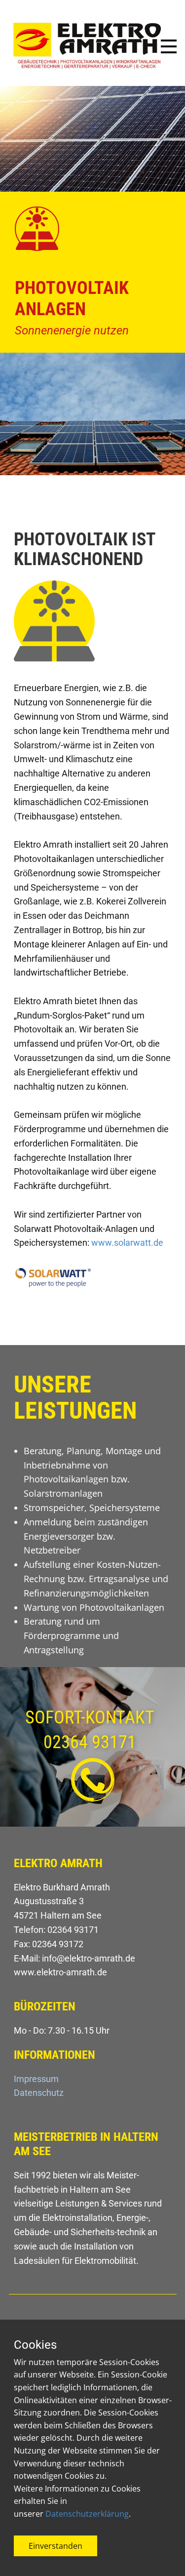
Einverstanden (55, 2546)
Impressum (36, 2079)
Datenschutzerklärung (87, 2514)
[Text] (88, 49)
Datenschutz (39, 2093)
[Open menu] (169, 46)
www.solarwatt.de (127, 1243)
